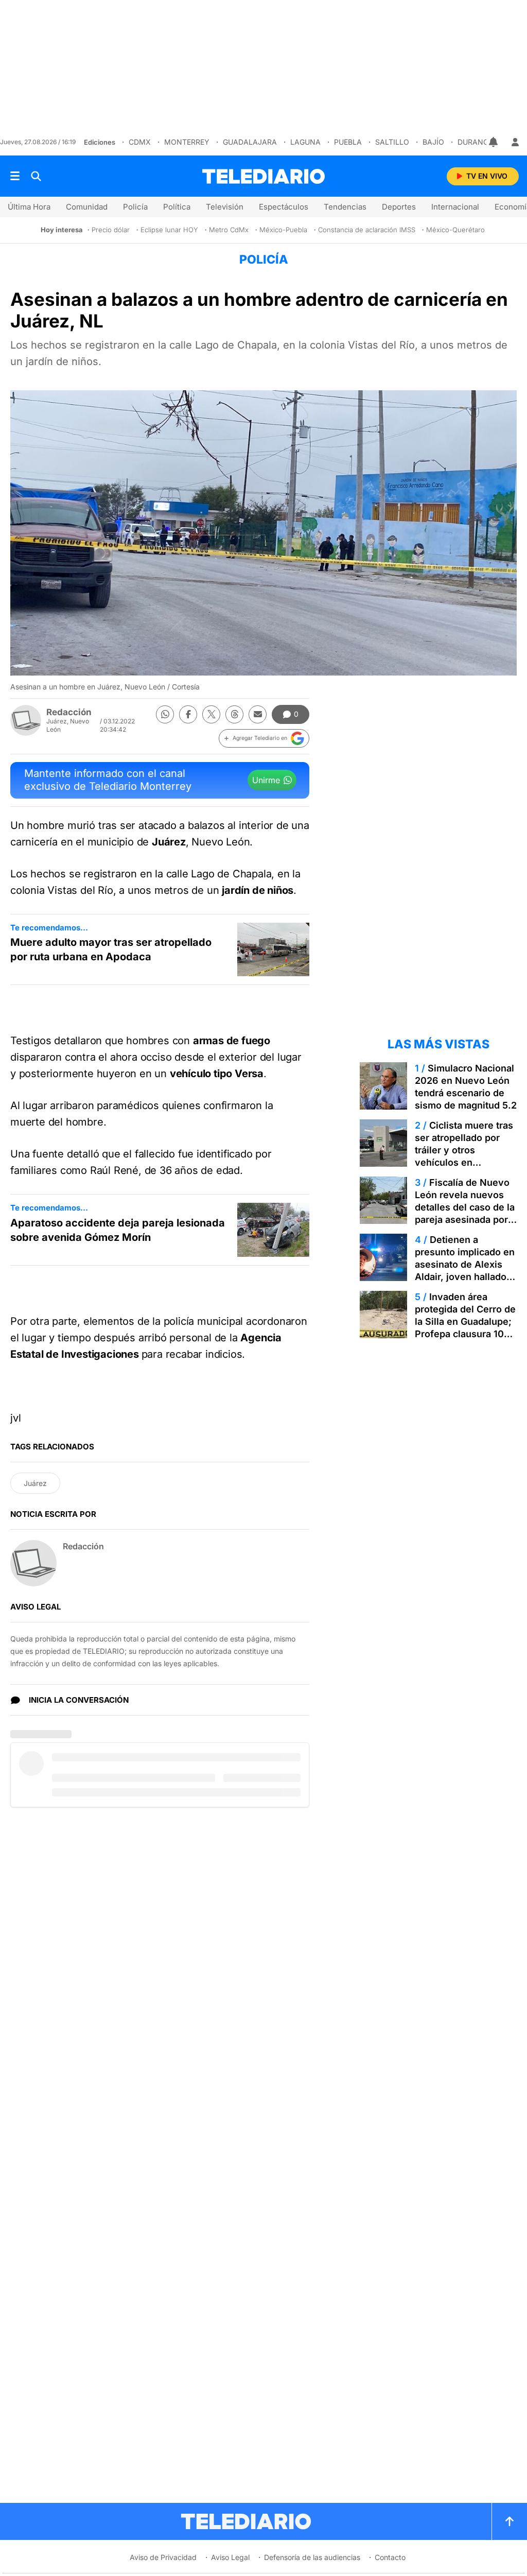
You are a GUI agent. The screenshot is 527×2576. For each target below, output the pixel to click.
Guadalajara (250, 142)
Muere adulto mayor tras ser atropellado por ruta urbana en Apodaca (111, 949)
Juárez (35, 1483)
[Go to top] (510, 2521)
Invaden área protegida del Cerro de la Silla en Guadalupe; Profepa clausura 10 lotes (465, 1321)
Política (177, 207)
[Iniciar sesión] (515, 142)
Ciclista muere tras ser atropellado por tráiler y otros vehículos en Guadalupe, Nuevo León (464, 1156)
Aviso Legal (230, 2557)
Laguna (305, 142)
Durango (476, 142)
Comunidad (87, 207)
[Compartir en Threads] (234, 714)
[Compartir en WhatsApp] (165, 714)
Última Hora (29, 207)
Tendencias (345, 207)
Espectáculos (284, 207)
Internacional (455, 207)
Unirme (266, 780)
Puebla (348, 142)
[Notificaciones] (494, 142)
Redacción (69, 712)
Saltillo (392, 142)
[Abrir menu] (15, 176)
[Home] (263, 176)
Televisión (225, 207)
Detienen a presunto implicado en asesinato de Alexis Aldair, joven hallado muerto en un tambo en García (465, 1270)
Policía (135, 207)
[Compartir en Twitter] (211, 714)
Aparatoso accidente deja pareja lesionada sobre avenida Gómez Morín (118, 1230)
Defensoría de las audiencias (312, 2557)
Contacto (390, 2557)
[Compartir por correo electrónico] (258, 714)
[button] (264, 738)
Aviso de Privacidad (163, 2557)
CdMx (140, 142)
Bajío (433, 142)
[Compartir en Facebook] (188, 714)
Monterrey (187, 142)
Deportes (399, 207)
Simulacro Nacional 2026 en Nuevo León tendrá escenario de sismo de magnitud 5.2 (466, 1087)
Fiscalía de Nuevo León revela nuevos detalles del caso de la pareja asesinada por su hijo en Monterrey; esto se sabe (465, 1213)
